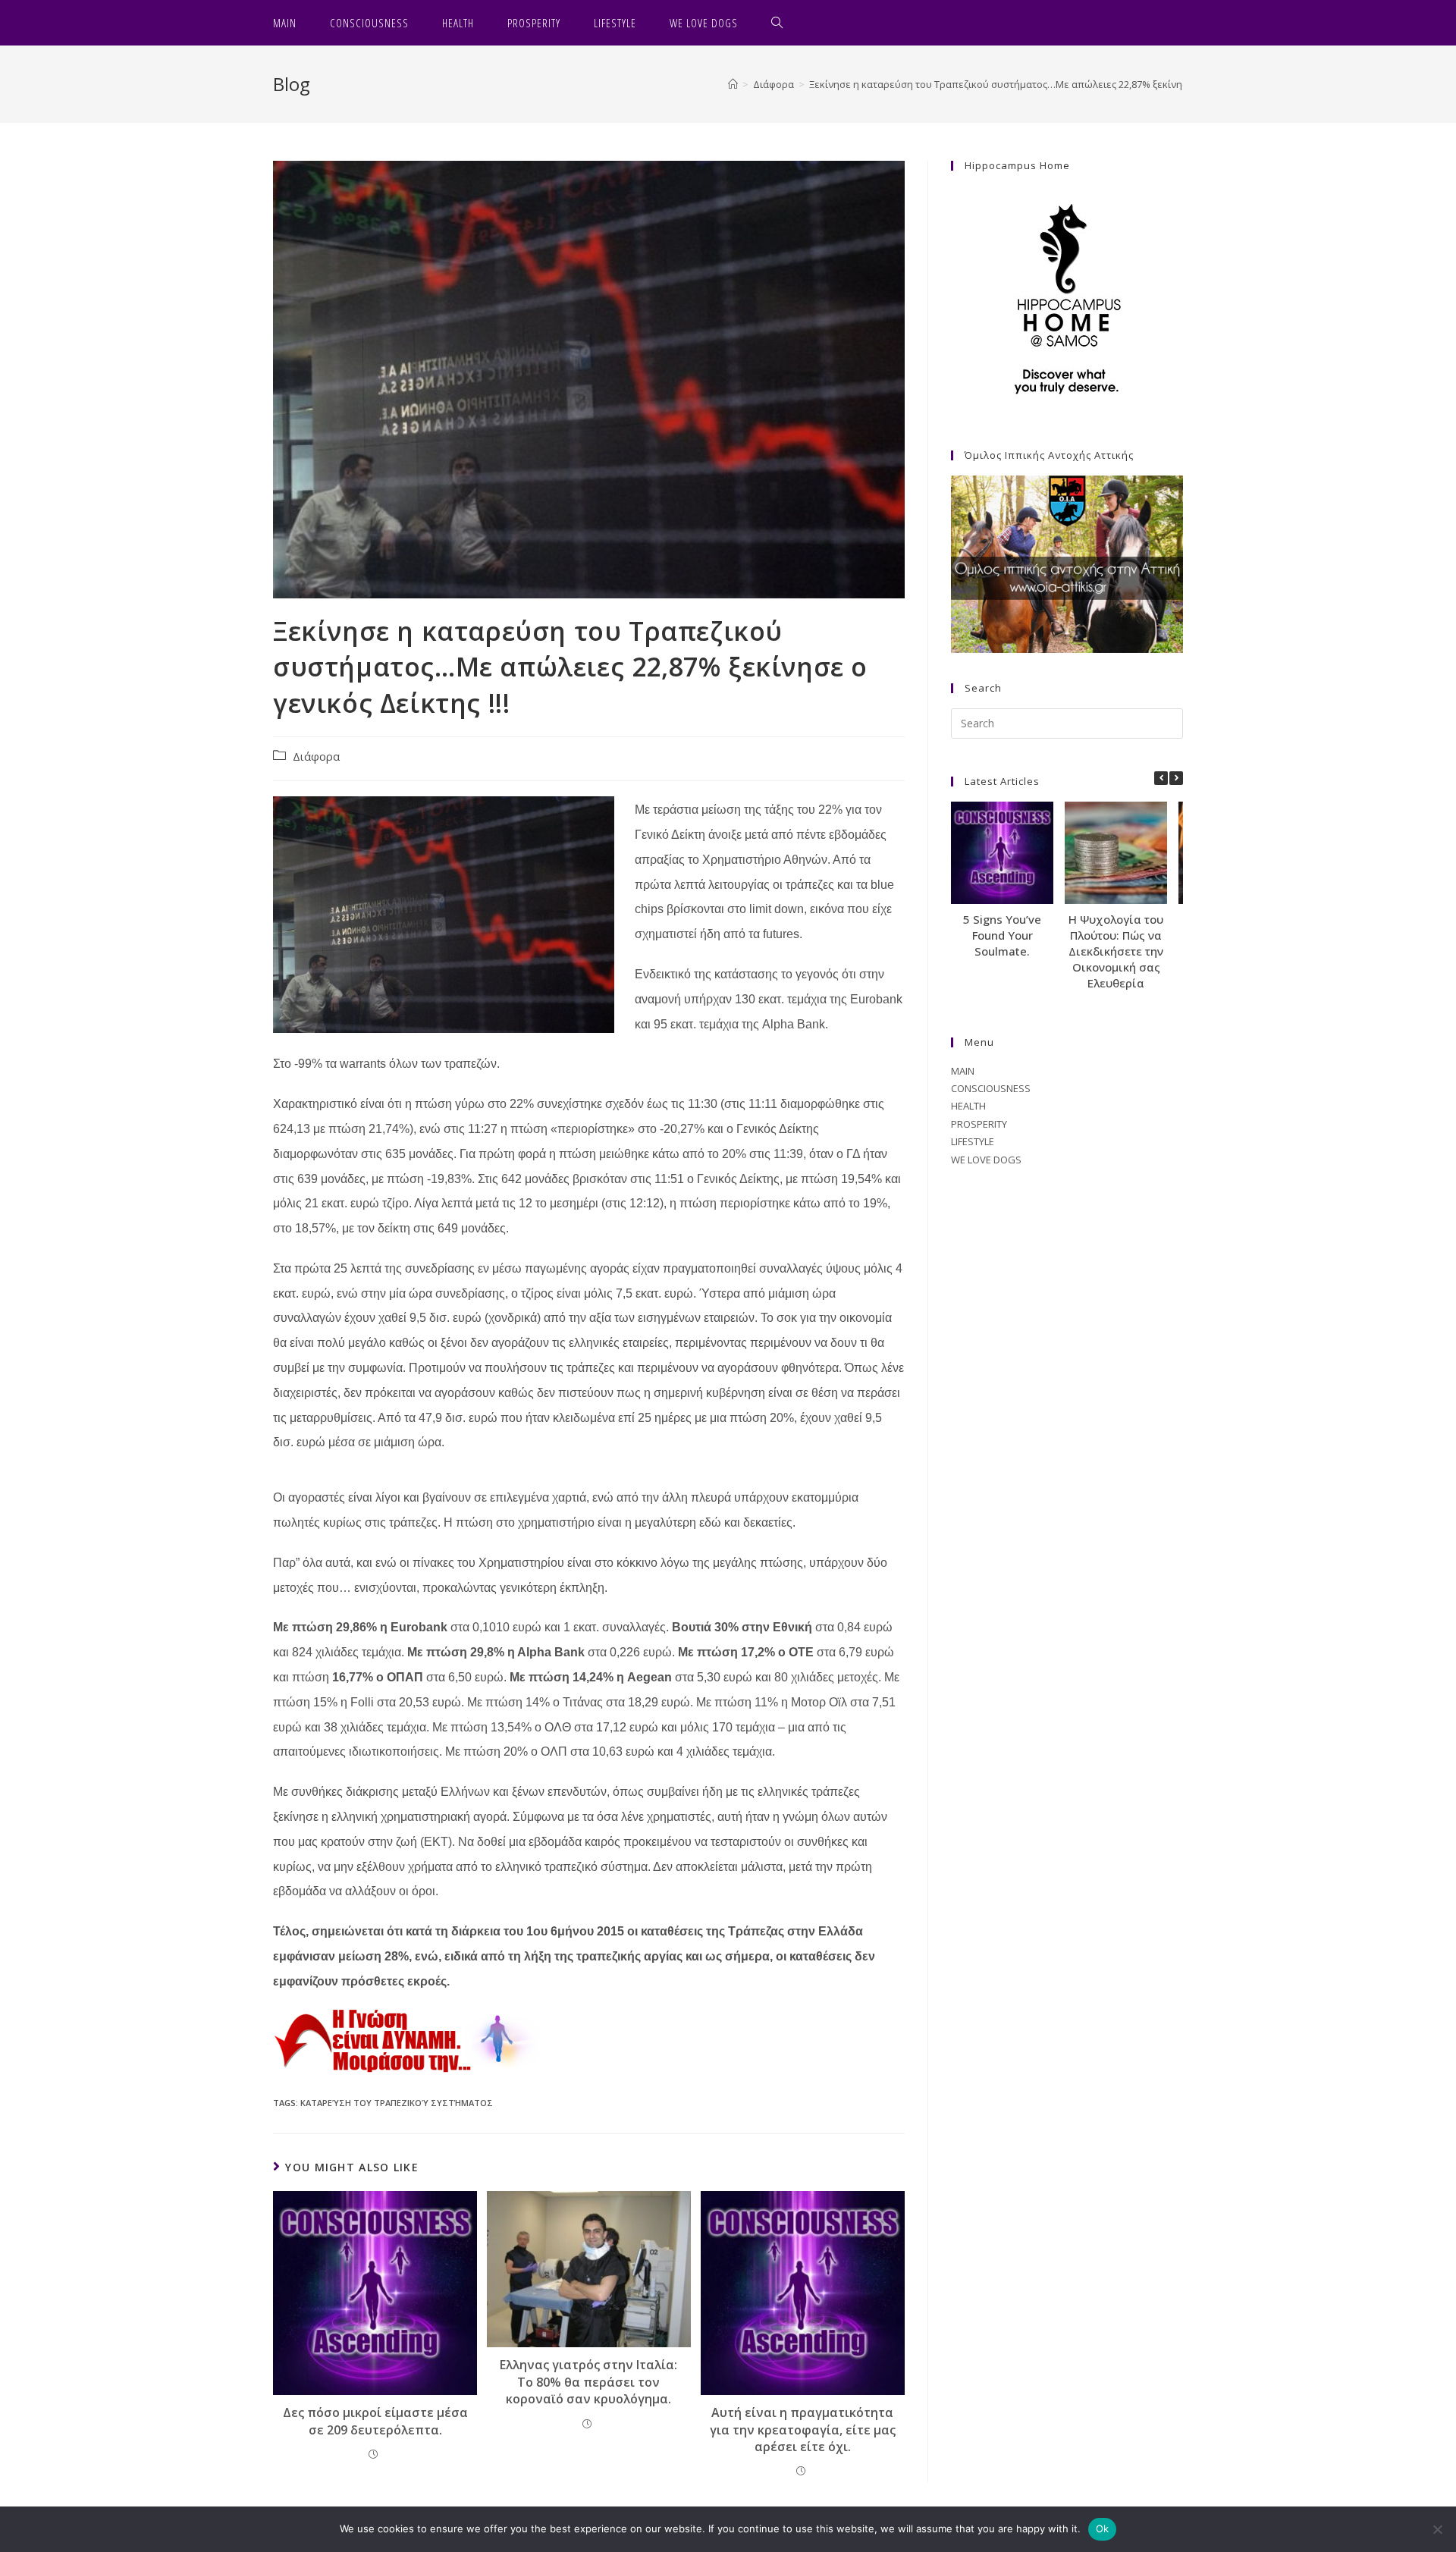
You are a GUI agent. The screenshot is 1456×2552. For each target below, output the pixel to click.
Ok (1103, 2528)
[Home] (733, 84)
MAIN (963, 1071)
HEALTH (968, 1106)
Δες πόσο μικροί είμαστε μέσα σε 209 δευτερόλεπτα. (375, 2421)
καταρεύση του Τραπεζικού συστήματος (397, 2103)
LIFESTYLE (973, 1141)
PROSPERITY (979, 1124)
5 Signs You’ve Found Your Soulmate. (1002, 935)
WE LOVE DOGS (986, 1160)
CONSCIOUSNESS (991, 1088)
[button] (1176, 778)
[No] (1437, 2529)
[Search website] (777, 23)
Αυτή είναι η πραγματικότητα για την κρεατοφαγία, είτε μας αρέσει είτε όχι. (803, 2430)
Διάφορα (316, 756)
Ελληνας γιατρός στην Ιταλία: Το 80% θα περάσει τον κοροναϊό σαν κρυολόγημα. (588, 2382)
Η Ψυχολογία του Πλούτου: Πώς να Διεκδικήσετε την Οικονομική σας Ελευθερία (1116, 951)
